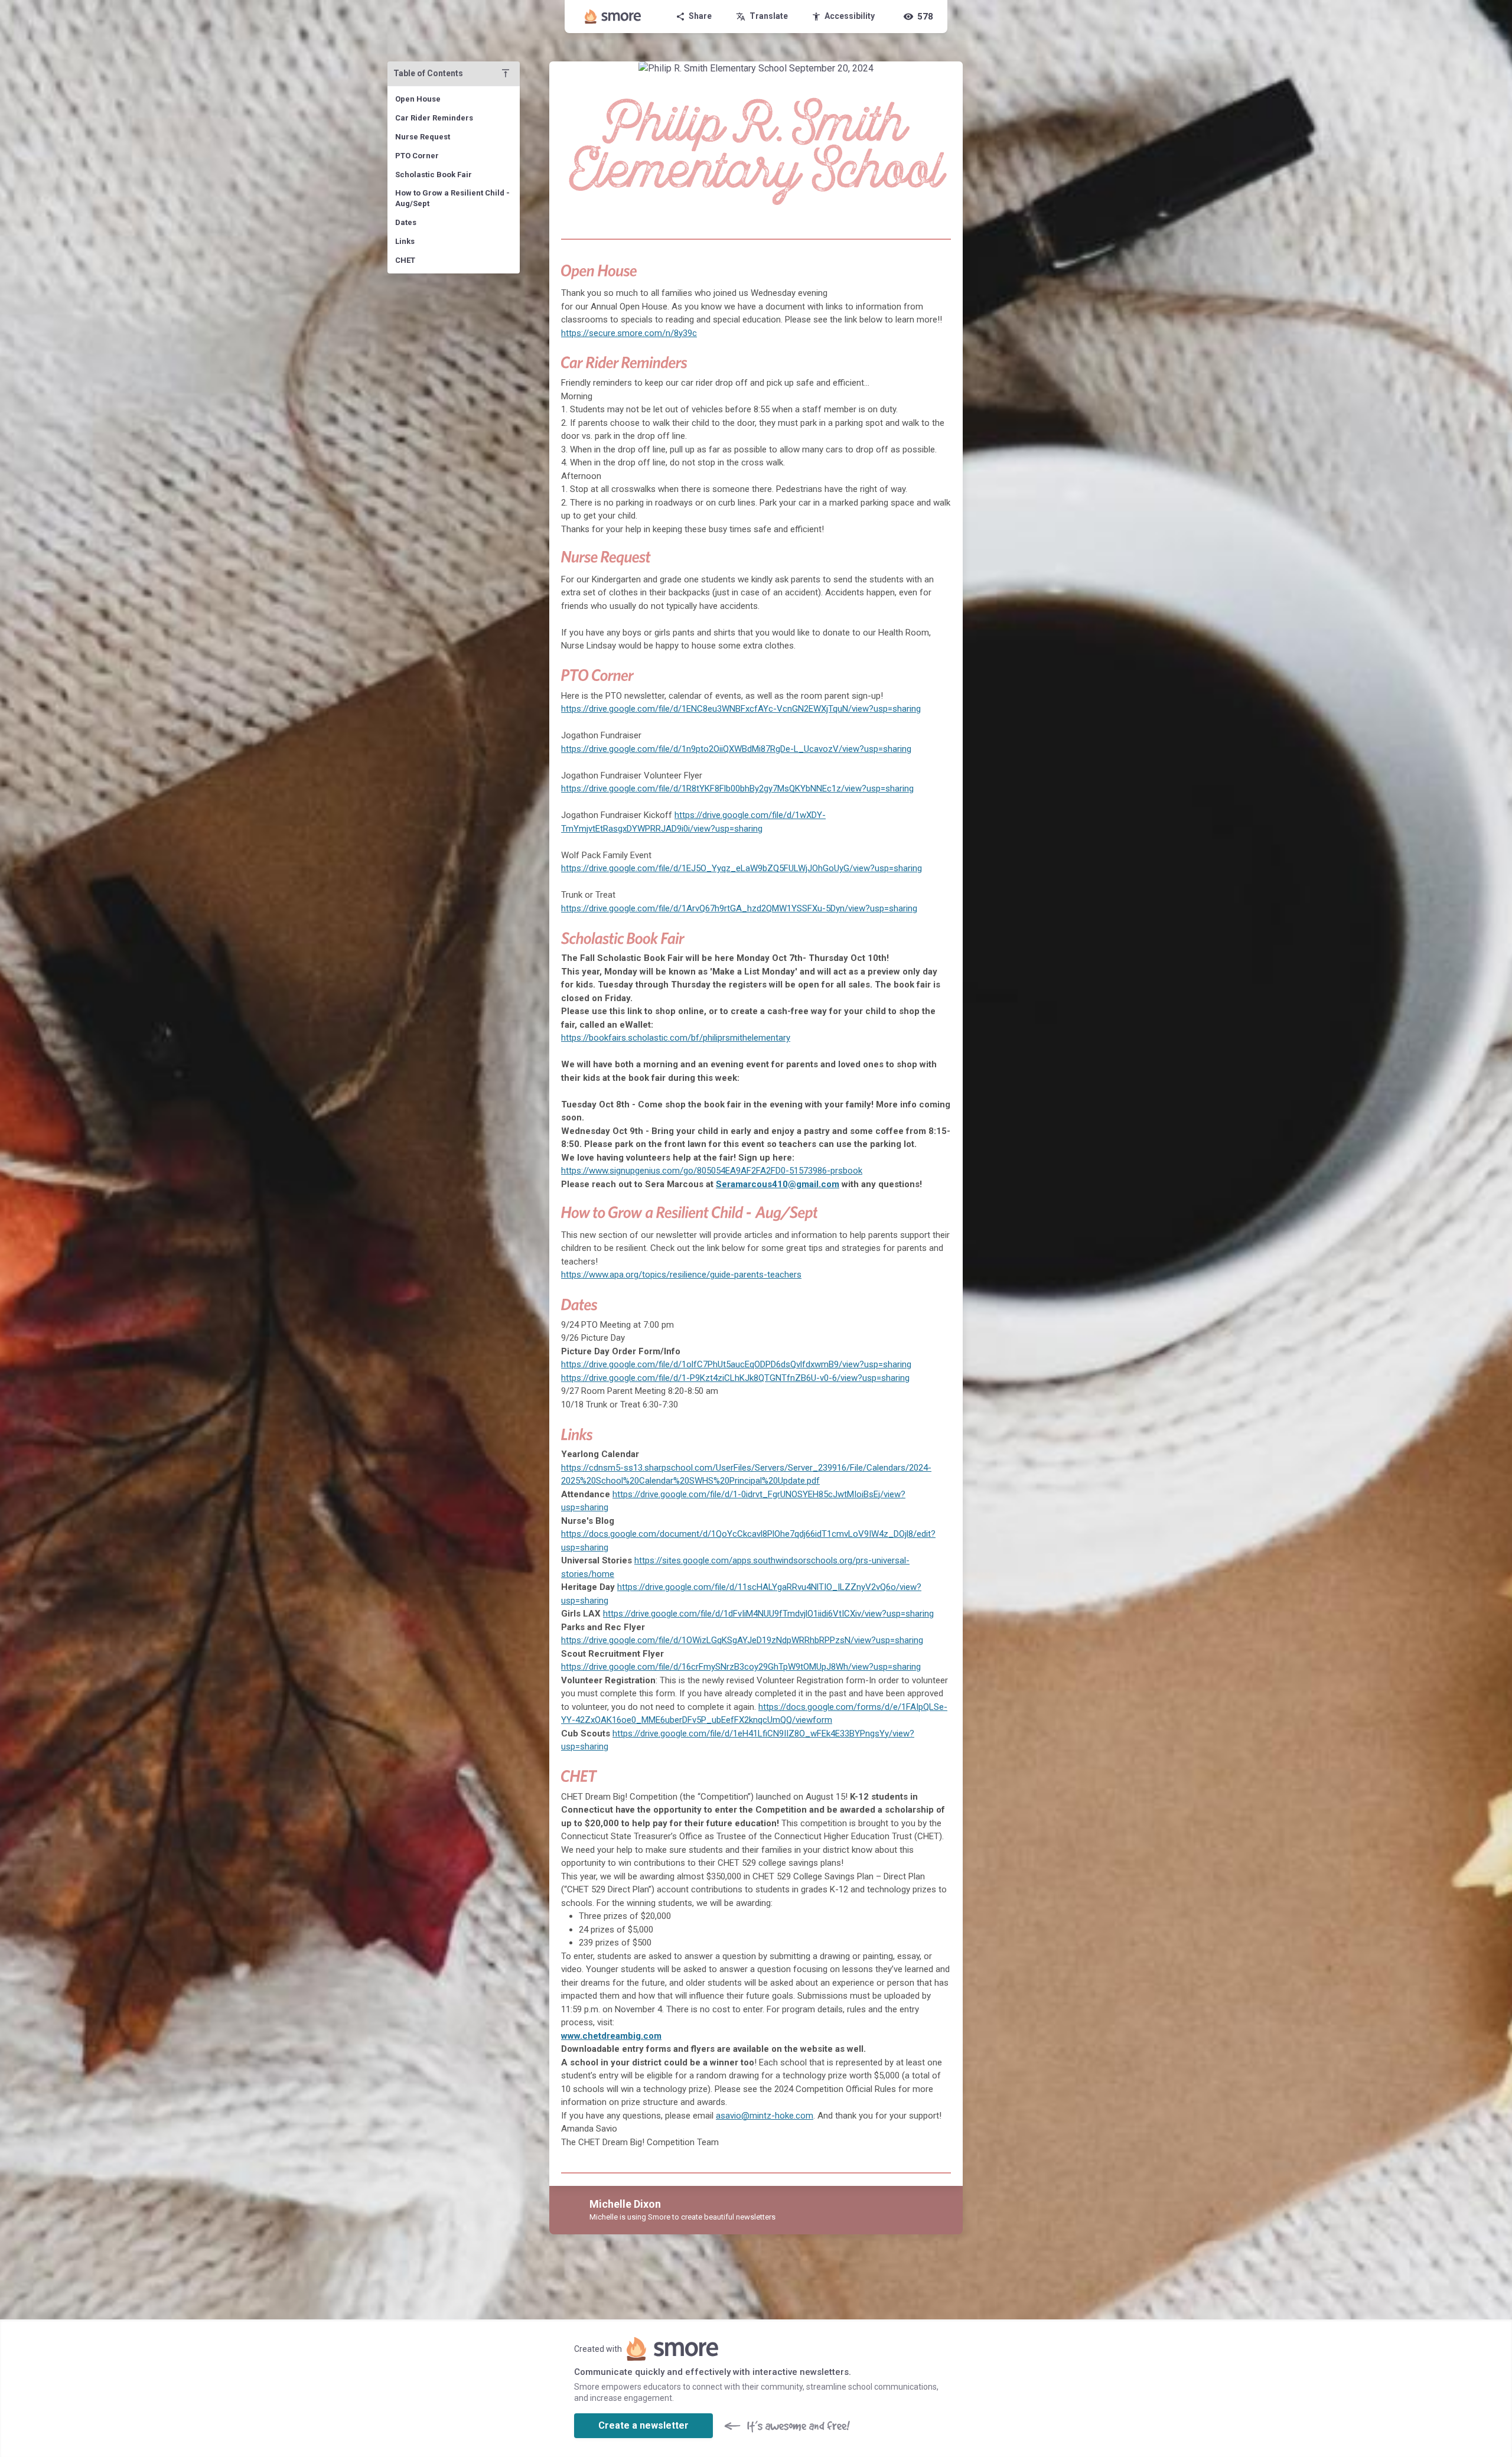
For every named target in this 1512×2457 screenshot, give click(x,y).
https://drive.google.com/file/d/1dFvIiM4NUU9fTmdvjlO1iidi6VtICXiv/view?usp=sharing (768, 1614)
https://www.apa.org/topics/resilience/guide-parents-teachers (681, 1275)
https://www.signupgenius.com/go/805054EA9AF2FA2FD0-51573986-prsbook (712, 1171)
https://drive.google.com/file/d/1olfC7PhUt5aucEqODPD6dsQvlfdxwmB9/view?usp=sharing (736, 1364)
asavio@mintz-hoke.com (765, 2116)
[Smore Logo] (613, 17)
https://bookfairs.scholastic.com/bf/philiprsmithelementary (676, 1038)
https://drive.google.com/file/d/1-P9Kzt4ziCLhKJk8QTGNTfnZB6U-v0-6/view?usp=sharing (735, 1378)
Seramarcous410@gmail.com (778, 1184)
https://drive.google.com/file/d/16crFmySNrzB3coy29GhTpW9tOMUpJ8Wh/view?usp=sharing (741, 1667)
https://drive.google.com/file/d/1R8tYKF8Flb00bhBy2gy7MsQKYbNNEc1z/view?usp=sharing (737, 788)
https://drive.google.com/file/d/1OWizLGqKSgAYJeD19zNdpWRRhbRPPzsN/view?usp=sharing (742, 1640)
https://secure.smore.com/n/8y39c (629, 333)
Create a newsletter (643, 2425)
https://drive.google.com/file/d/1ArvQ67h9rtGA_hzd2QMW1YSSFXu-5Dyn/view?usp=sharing (739, 908)
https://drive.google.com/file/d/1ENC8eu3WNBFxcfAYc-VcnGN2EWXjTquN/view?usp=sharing (741, 709)
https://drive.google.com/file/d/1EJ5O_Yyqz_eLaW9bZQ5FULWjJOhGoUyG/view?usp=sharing (742, 868)
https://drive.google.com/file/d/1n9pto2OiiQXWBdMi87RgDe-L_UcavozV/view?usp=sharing (736, 749)
